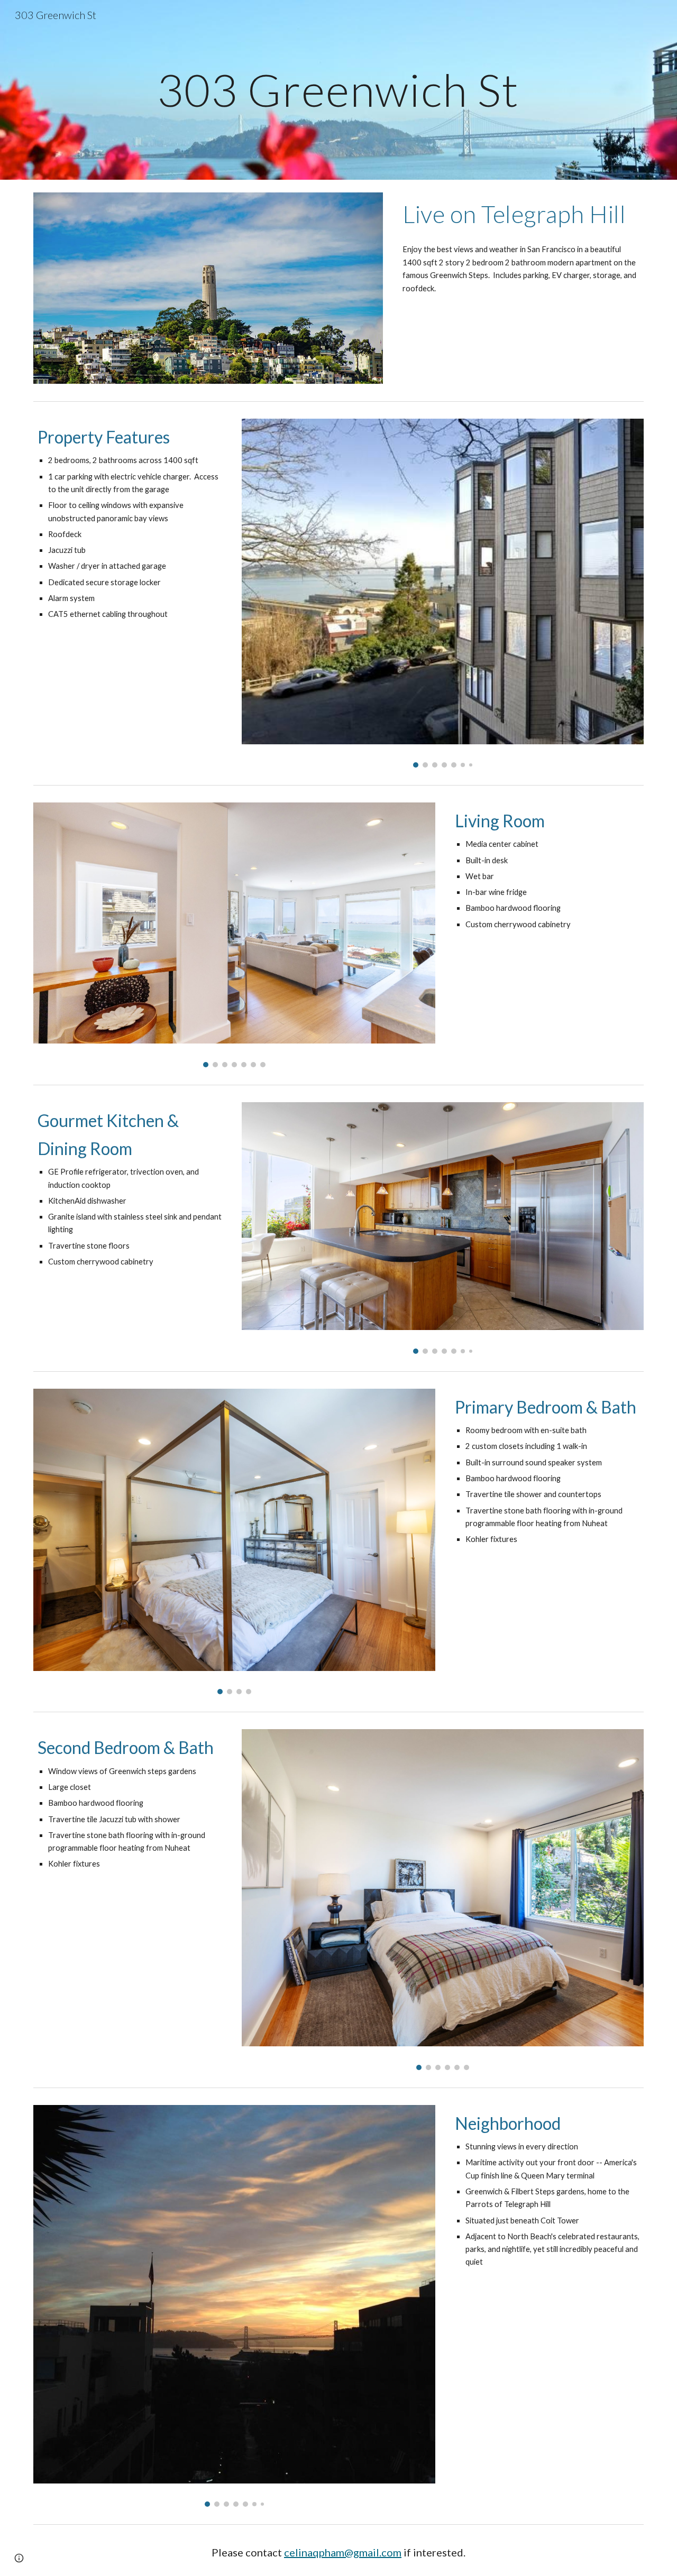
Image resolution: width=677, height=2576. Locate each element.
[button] (19, 2558)
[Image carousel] (443, 593)
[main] (338, 90)
